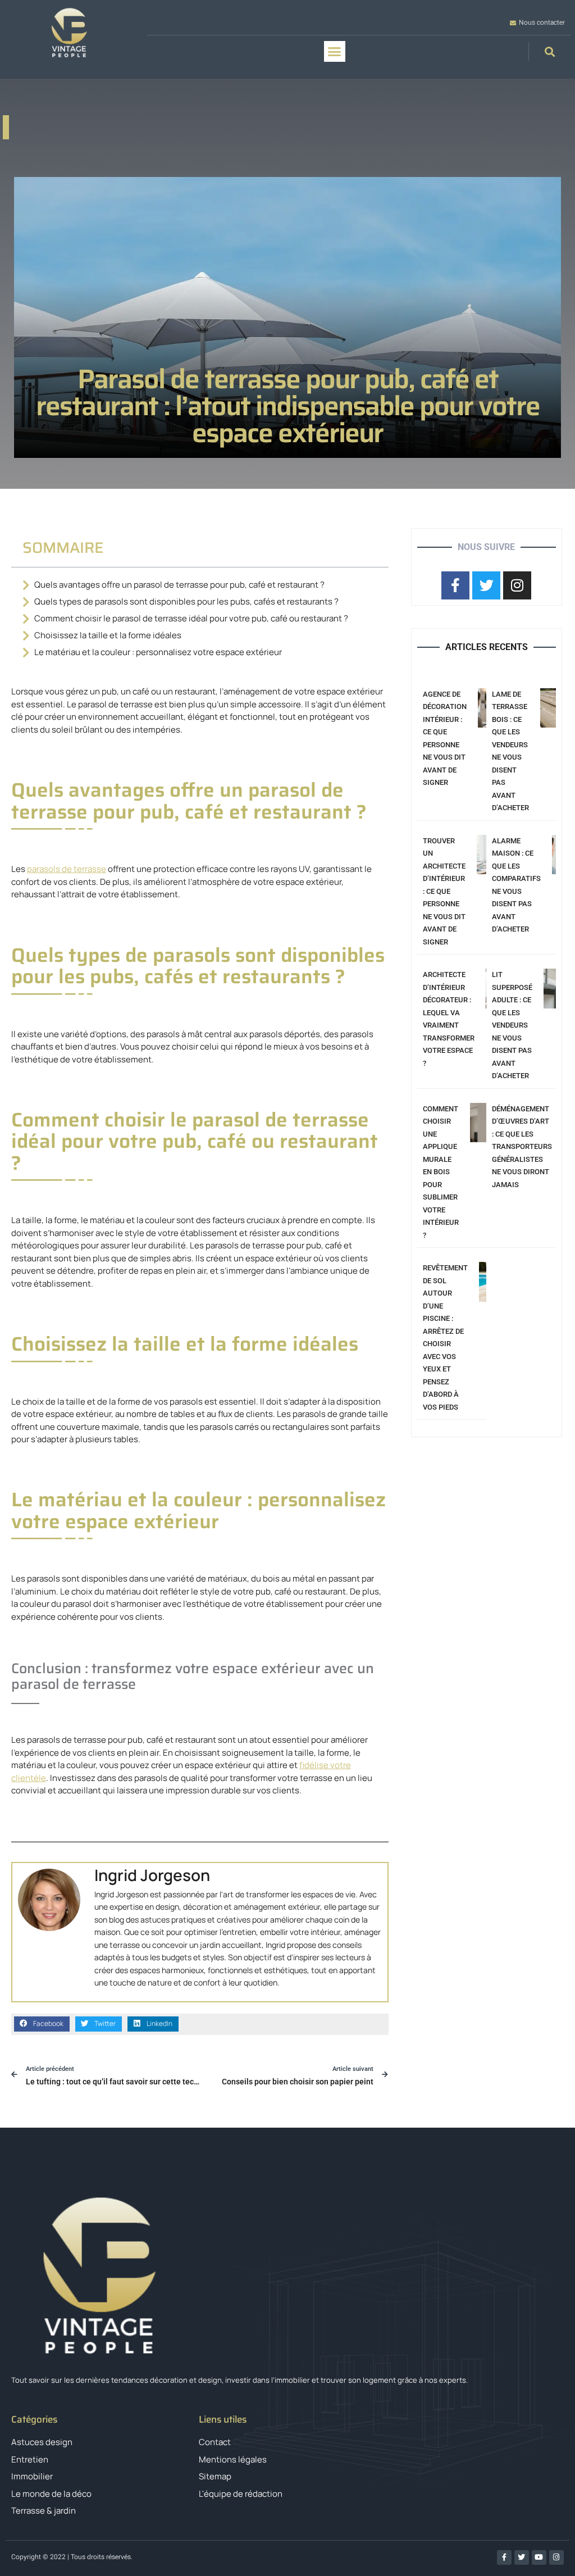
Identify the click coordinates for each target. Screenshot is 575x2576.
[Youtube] (539, 2557)
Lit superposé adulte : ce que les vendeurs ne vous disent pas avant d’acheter (512, 1025)
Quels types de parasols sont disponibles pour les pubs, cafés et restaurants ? (186, 601)
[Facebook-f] (504, 2557)
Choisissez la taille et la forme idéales (108, 635)
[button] (335, 52)
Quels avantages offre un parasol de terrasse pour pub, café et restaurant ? (179, 585)
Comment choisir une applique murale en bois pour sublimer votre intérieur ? (441, 1172)
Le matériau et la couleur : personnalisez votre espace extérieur (158, 652)
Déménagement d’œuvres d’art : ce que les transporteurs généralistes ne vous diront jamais (522, 1147)
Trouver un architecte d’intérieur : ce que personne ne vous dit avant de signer (444, 891)
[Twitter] (522, 2557)
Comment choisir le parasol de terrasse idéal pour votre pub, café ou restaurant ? (191, 618)
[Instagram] (556, 2557)
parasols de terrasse (67, 869)
